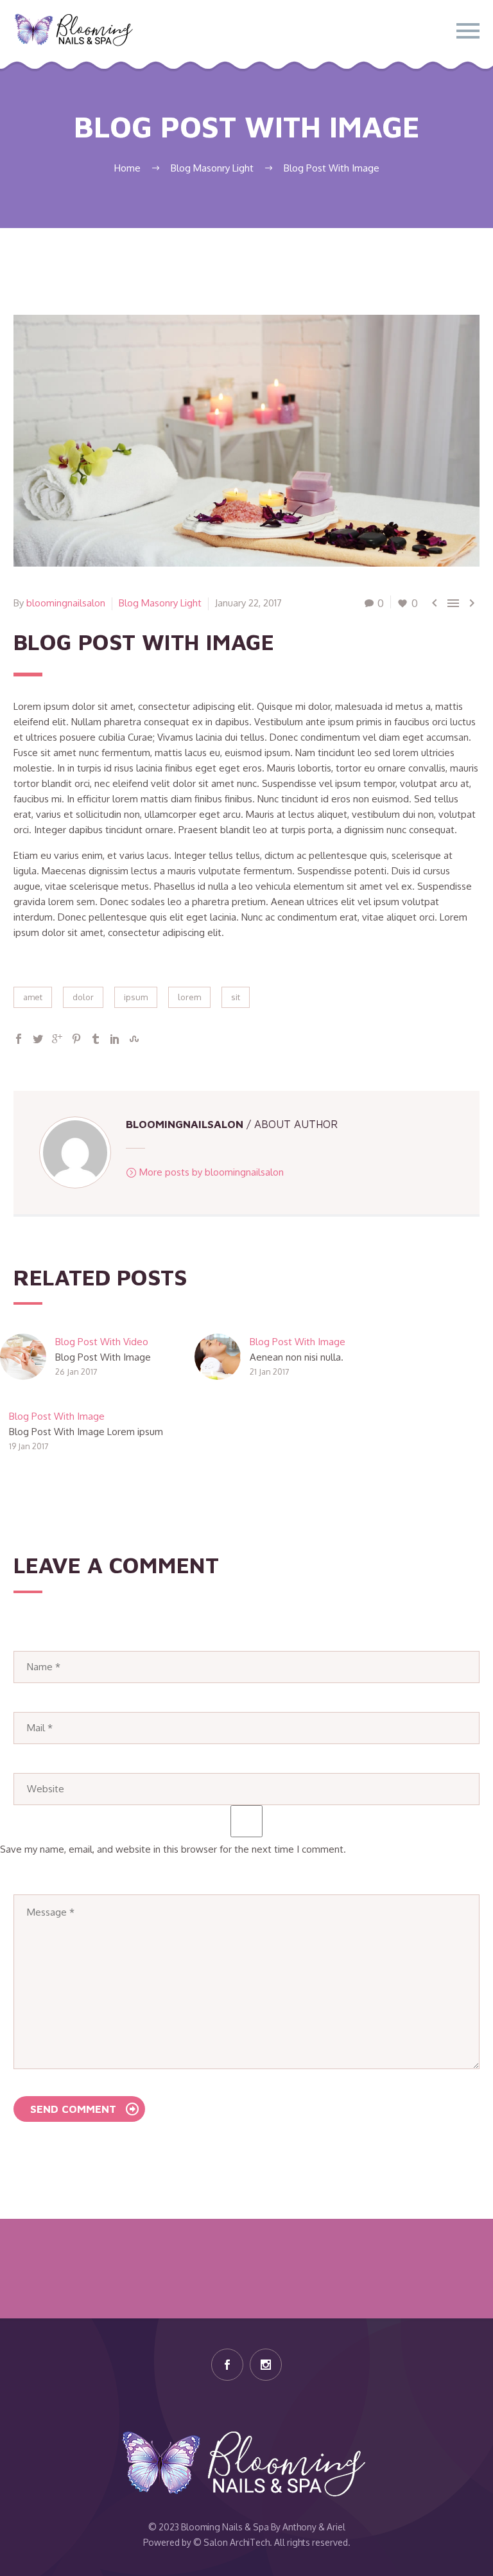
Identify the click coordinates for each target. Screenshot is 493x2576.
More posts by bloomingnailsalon (212, 1172)
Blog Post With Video (102, 1342)
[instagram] (266, 2365)
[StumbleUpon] (134, 1039)
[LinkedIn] (115, 1039)
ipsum (136, 997)
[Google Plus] (57, 1039)
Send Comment (73, 2109)
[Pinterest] (76, 1039)
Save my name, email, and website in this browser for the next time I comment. (173, 1849)
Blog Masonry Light (160, 603)
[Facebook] (19, 1039)
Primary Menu (468, 31)
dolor (83, 997)
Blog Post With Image (298, 1342)
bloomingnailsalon (66, 603)
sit (236, 997)
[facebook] (227, 2365)
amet (33, 997)
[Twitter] (38, 1039)
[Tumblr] (96, 1039)
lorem (189, 997)
